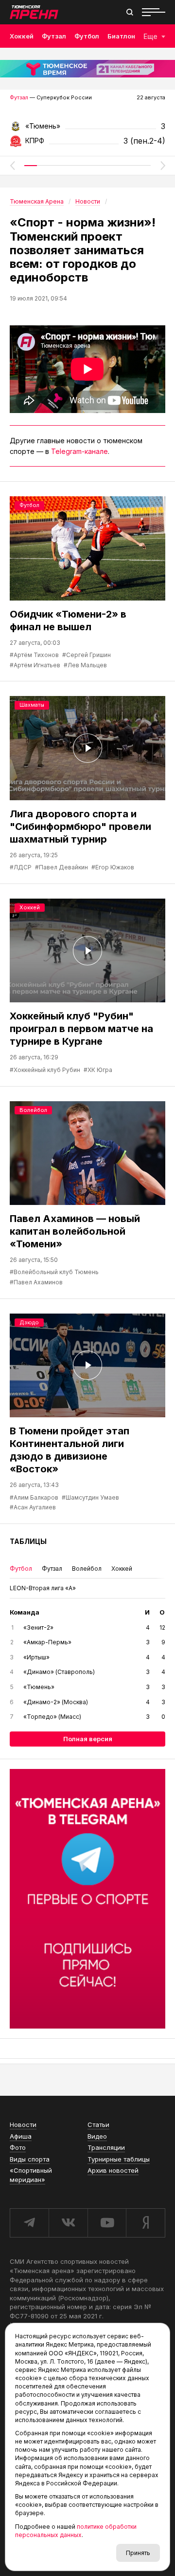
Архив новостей (113, 2170)
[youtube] (107, 2223)
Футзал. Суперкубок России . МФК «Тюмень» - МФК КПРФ (87, 129)
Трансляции (106, 2147)
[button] (12, 166)
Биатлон (121, 36)
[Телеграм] (87, 1899)
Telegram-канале (79, 451)
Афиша (21, 2136)
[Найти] (130, 12)
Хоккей (22, 36)
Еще (150, 36)
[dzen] (146, 2223)
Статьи (98, 2125)
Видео (97, 2136)
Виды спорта (30, 2159)
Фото (18, 2147)
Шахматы (32, 705)
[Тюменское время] (87, 69)
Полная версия (88, 1739)
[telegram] (29, 2223)
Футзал (54, 36)
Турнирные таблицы (119, 2159)
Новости (23, 2125)
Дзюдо (29, 1322)
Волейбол (33, 1110)
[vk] (68, 2223)
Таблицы (28, 1541)
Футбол (87, 36)
